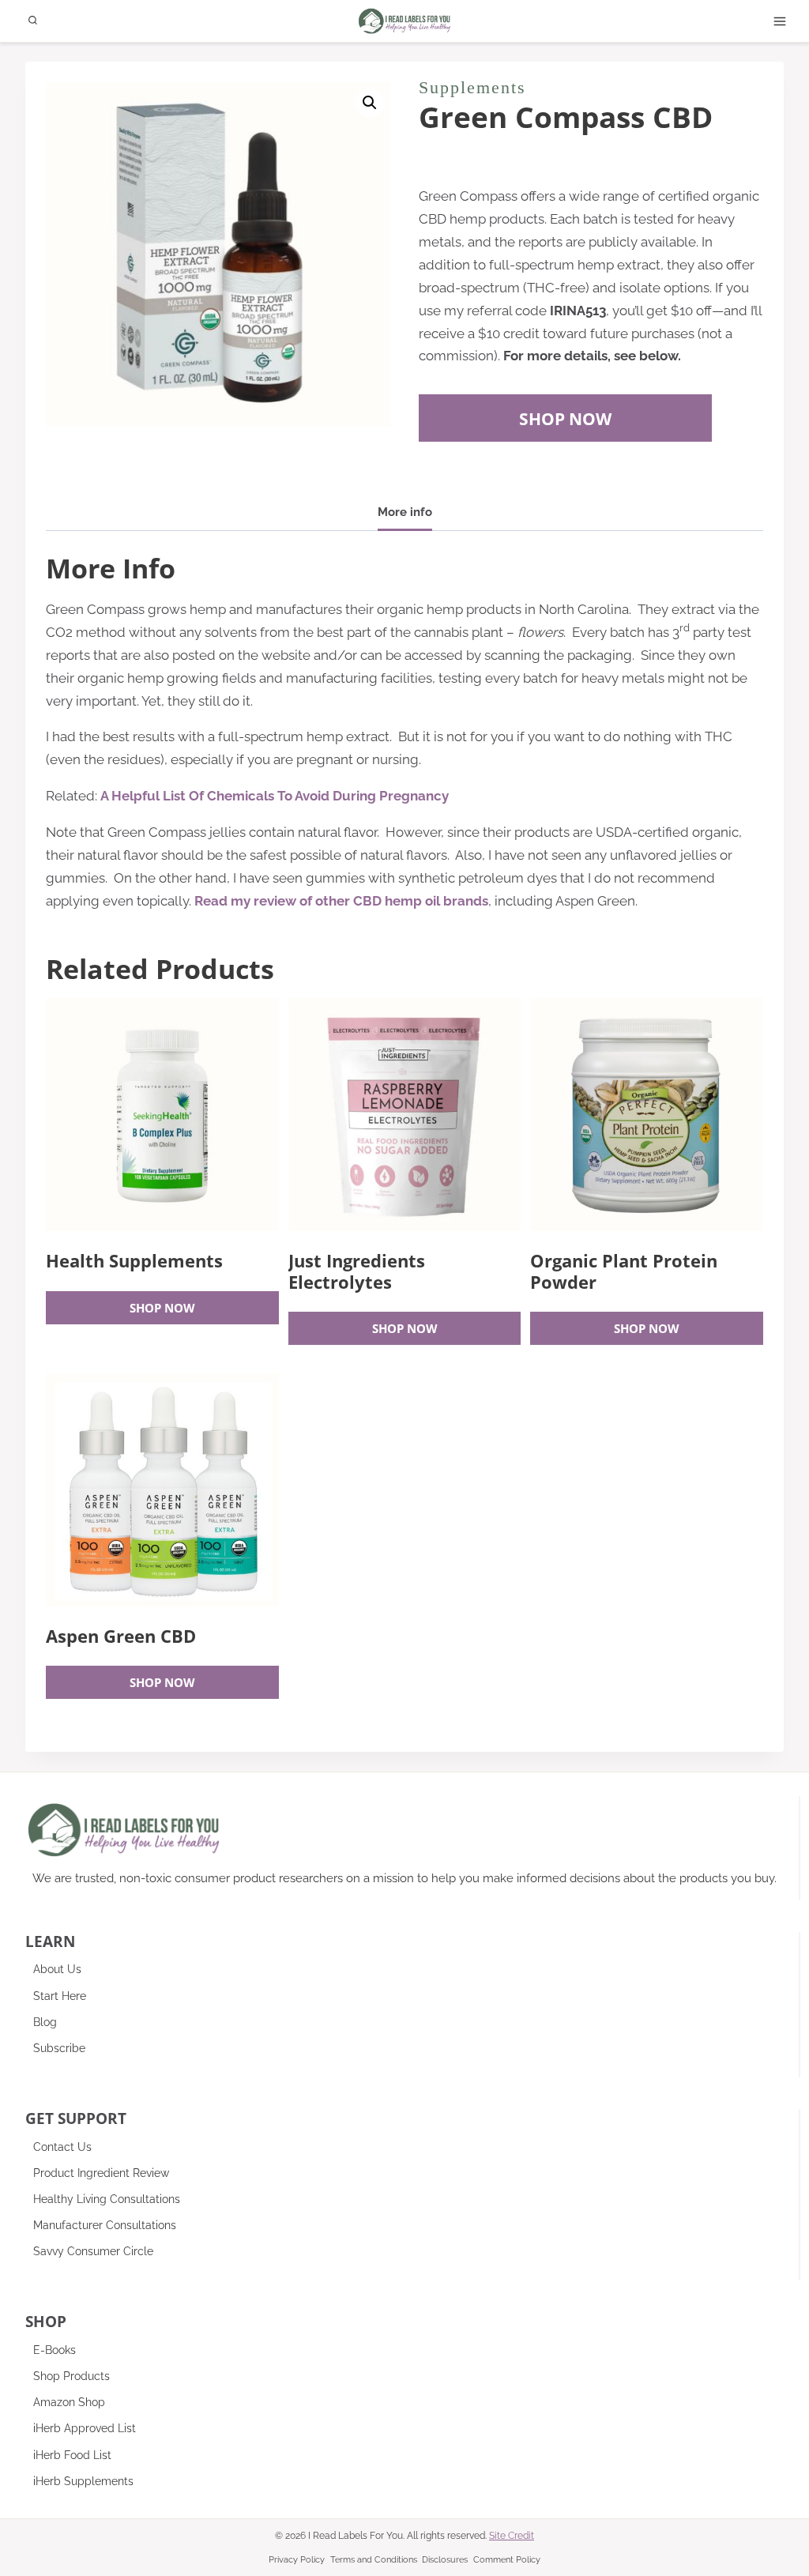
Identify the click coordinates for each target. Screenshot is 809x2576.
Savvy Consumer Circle (93, 2251)
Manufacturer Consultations (105, 2225)
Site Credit (512, 2536)
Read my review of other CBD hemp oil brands (341, 901)
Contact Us (62, 2147)
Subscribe (59, 2048)
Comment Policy (507, 2560)
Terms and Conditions (374, 2560)
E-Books (55, 2350)
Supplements (472, 87)
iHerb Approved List (85, 2428)
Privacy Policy (297, 2560)
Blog (45, 2022)
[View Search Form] (33, 21)
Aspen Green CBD (121, 1636)
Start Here (60, 1996)
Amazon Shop (69, 2402)
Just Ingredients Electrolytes (357, 1271)
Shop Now (565, 418)
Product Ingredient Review (101, 2173)
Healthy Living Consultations (107, 2199)
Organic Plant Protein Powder (624, 1271)
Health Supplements (134, 1260)
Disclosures (445, 2560)
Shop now (162, 1308)
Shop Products (71, 2376)
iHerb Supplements (83, 2481)
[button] (370, 103)
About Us (57, 1969)
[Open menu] (780, 21)
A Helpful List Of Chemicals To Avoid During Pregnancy (275, 796)
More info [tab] (405, 512)
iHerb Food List (72, 2455)
